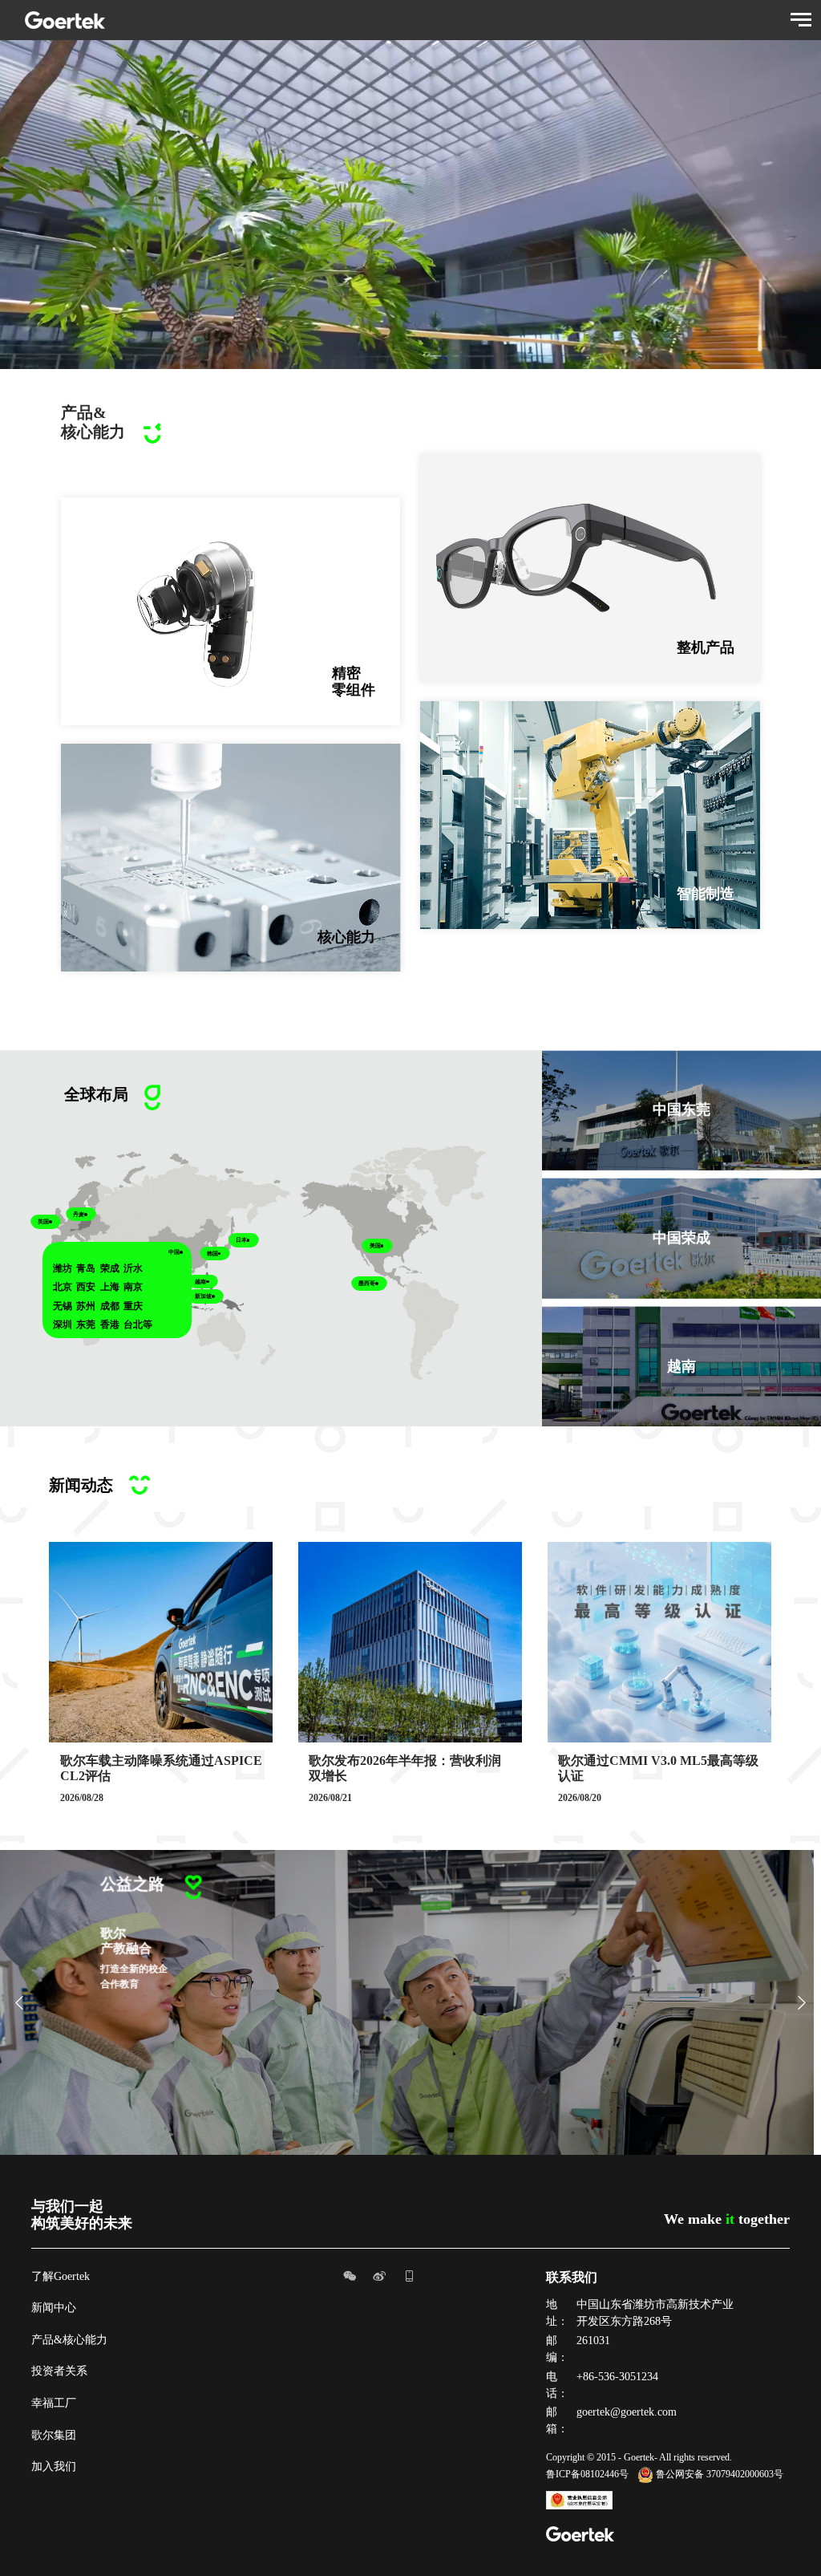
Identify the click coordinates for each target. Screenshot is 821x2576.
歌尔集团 (54, 2435)
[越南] (681, 1187)
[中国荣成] (681, 1059)
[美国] (681, 1315)
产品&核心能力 (69, 2340)
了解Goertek (61, 2276)
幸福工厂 (54, 2403)
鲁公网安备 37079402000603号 (720, 2474)
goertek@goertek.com (627, 2412)
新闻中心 (54, 2308)
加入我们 (54, 2466)
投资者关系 (59, 2371)
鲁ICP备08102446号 (587, 2474)
